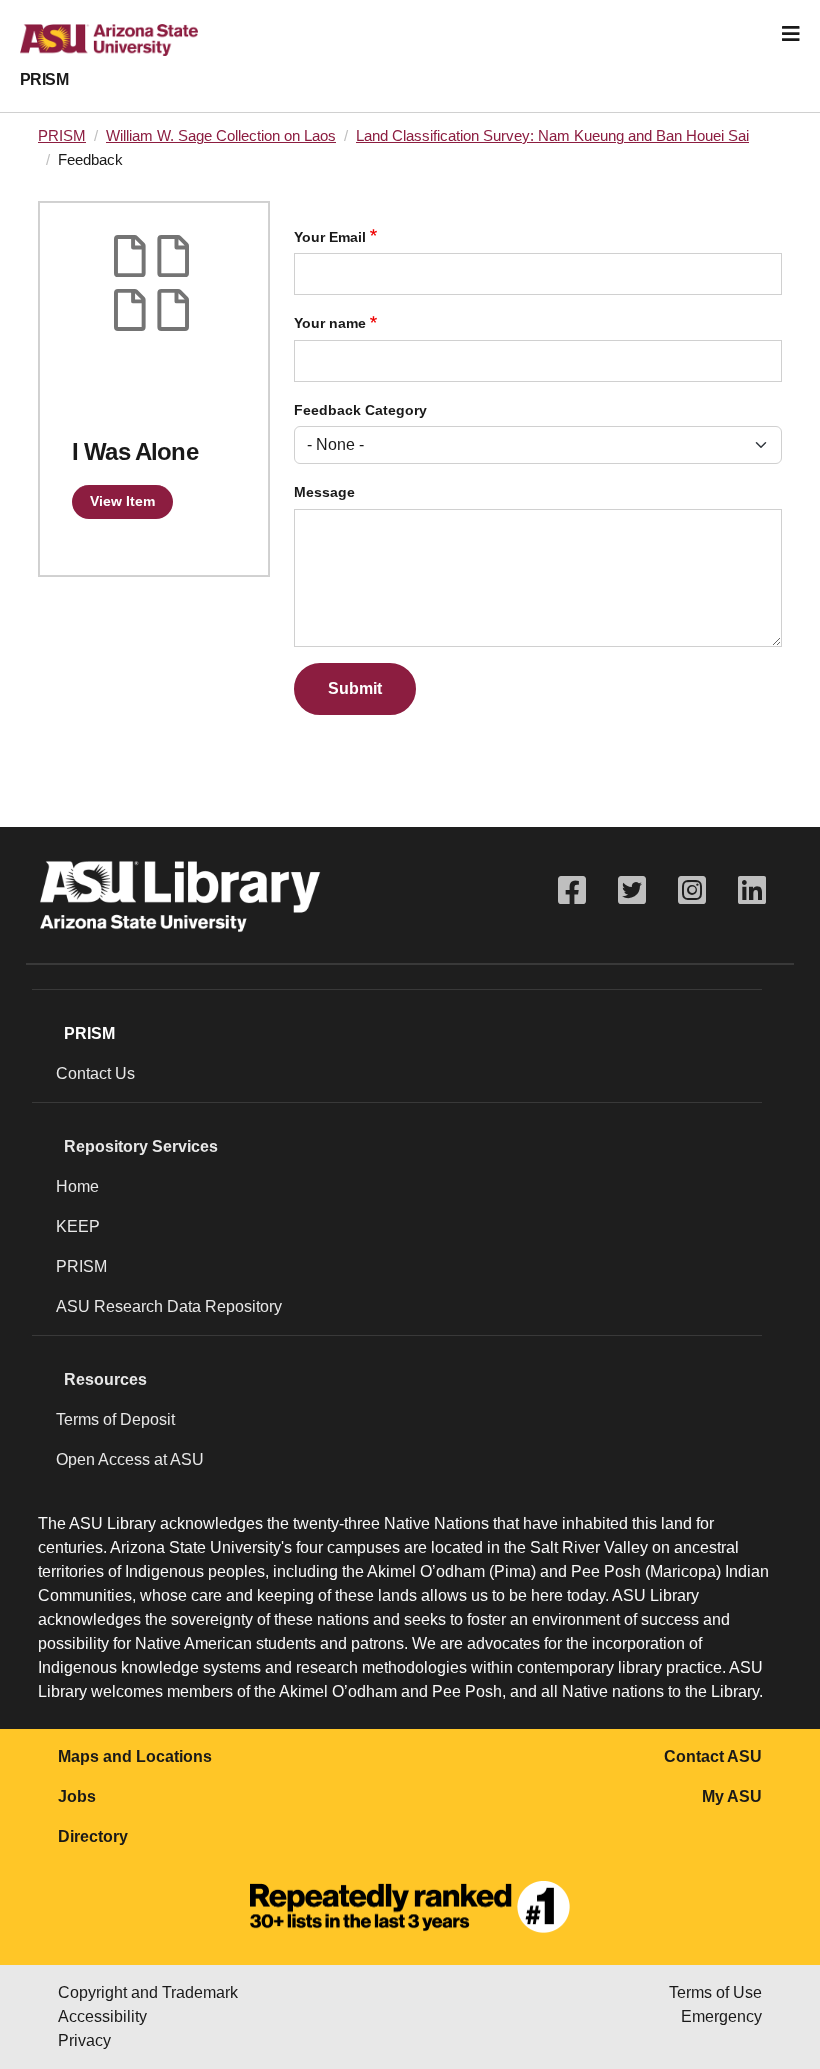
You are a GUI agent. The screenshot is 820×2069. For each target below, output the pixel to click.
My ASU (732, 1796)
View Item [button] (122, 501)
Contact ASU (713, 1756)
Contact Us (95, 1073)
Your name (330, 323)
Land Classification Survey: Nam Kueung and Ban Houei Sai (552, 136)
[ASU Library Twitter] (632, 890)
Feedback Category (360, 410)
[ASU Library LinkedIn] (752, 890)
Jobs (77, 1796)
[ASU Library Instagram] (692, 890)
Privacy (84, 2040)
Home (77, 1186)
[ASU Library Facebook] (572, 890)
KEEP (78, 1226)
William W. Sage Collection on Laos (221, 136)
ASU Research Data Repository (169, 1306)
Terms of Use (715, 1992)
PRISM (44, 79)
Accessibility (102, 2016)
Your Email (330, 237)
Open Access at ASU (130, 1459)
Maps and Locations (135, 1756)
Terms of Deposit (115, 1419)
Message (324, 492)
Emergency (721, 2016)
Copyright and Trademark (148, 1992)
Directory (93, 1836)
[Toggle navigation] (791, 34)
